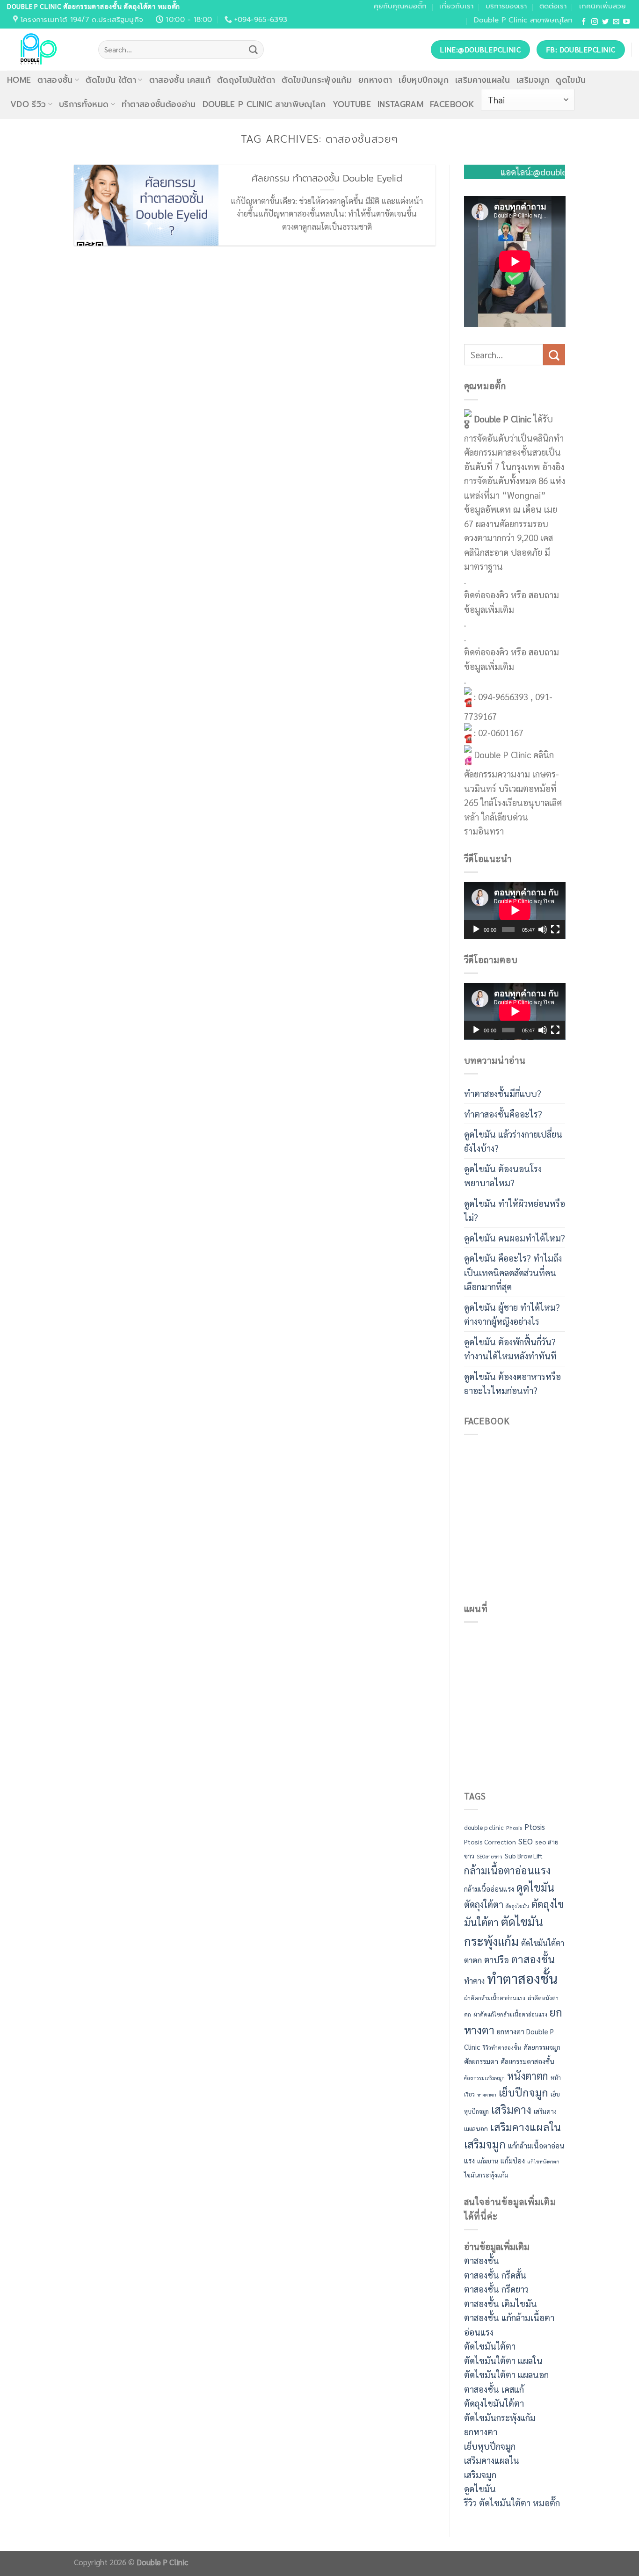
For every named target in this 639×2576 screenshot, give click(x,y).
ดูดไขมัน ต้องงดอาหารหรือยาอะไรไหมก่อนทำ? (512, 1383)
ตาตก (473, 1960)
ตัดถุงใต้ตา (484, 1904)
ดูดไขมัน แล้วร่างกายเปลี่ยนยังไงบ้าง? (513, 1141)
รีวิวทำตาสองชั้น (502, 2047)
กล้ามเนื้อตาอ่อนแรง (507, 1870)
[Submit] (253, 50)
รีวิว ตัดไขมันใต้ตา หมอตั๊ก (512, 2503)
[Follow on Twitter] (605, 22)
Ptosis (535, 1827)
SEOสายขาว (490, 1856)
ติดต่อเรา (553, 6)
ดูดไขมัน (571, 80)
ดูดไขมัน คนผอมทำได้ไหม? (515, 1238)
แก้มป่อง (513, 2161)
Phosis (514, 1828)
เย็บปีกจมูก (523, 2092)
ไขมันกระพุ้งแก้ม (486, 2175)
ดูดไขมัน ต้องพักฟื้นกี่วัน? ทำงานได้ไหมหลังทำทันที (510, 1349)
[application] (515, 910)
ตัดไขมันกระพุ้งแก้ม (317, 80)
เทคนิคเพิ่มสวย (603, 6)
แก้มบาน (488, 2161)
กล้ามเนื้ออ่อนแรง (489, 1889)
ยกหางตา (375, 80)
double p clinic (484, 1827)
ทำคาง (474, 1981)
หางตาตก (487, 2094)
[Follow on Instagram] (595, 22)
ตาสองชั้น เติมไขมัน (501, 2303)
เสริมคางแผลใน (483, 80)
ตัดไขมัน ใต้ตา (111, 80)
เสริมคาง (511, 2109)
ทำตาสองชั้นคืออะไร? (503, 1114)
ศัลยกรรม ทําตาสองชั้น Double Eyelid (327, 179)
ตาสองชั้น (55, 80)
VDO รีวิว (28, 104)
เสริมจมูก (533, 80)
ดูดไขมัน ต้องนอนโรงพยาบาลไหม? (503, 1176)
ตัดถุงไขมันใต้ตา (246, 80)
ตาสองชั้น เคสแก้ (180, 80)
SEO (526, 1841)
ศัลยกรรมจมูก (542, 2047)
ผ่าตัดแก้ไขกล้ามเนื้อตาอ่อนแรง (510, 2014)
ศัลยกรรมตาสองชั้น (527, 2061)
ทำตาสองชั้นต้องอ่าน (159, 104)
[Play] (476, 929)
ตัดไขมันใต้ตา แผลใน (503, 2360)
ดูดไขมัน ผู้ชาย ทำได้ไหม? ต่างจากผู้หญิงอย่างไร (512, 1314)
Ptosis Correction (490, 1842)
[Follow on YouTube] (626, 22)
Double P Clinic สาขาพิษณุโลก (523, 20)
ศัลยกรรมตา (481, 2061)
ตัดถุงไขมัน (517, 1906)
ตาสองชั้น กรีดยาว (496, 2289)
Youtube (352, 104)
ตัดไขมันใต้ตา (543, 1943)
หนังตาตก (528, 2075)
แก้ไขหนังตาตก (543, 2161)
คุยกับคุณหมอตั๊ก (400, 6)
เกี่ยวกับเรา (456, 6)
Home (19, 80)
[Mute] (543, 929)
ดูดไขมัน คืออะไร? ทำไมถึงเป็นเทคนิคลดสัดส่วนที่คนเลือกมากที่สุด (513, 1272)
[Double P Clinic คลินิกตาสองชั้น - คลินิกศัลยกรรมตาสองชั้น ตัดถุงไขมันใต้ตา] (46, 50)
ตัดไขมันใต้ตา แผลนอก (506, 2374)
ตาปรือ (497, 1959)
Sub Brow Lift (524, 1856)
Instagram (400, 104)
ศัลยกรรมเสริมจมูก (484, 2078)
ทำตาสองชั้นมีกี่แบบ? (503, 1093)
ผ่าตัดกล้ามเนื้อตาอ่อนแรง (495, 1998)
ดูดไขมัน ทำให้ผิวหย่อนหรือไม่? (515, 1210)
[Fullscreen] (555, 929)
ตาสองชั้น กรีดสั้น (495, 2275)
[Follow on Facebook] (584, 22)
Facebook (452, 104)
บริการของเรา (506, 6)
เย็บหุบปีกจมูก (423, 80)
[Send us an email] (616, 22)
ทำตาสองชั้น (522, 1978)
